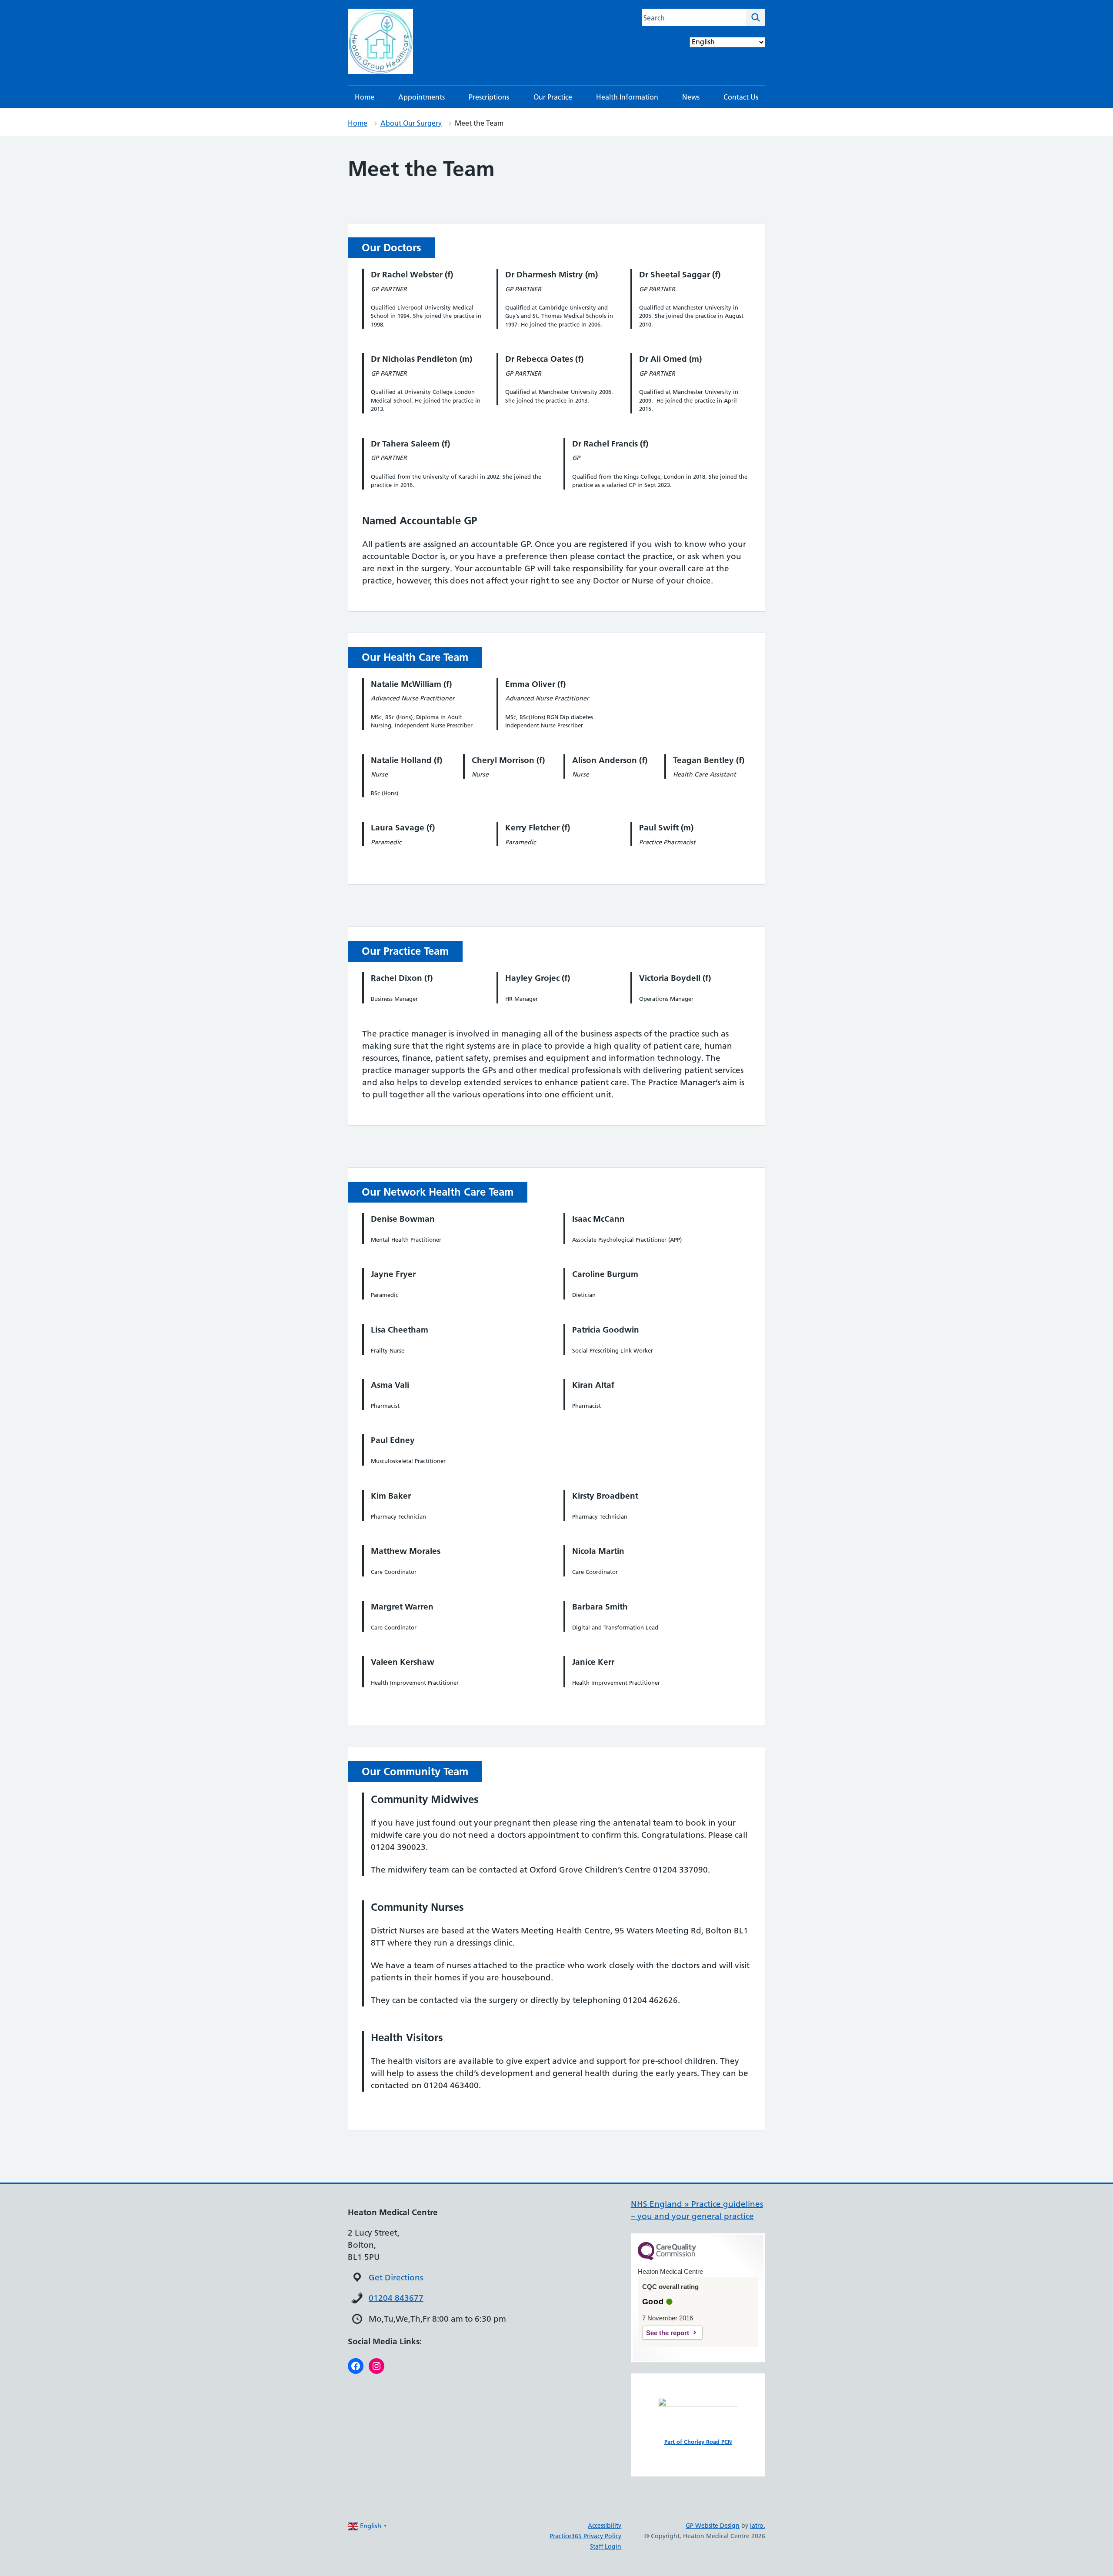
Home (365, 97)
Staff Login (606, 2546)
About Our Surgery (411, 123)
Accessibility (605, 2526)
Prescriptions (489, 97)
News (691, 97)
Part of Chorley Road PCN (698, 2442)
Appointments (422, 97)
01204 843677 (396, 2298)
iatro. (758, 2526)
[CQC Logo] (667, 2258)
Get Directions (396, 2278)
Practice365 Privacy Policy (585, 2536)
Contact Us (741, 97)
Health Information (627, 97)
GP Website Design (713, 2526)
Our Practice (553, 97)
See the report (668, 2333)
